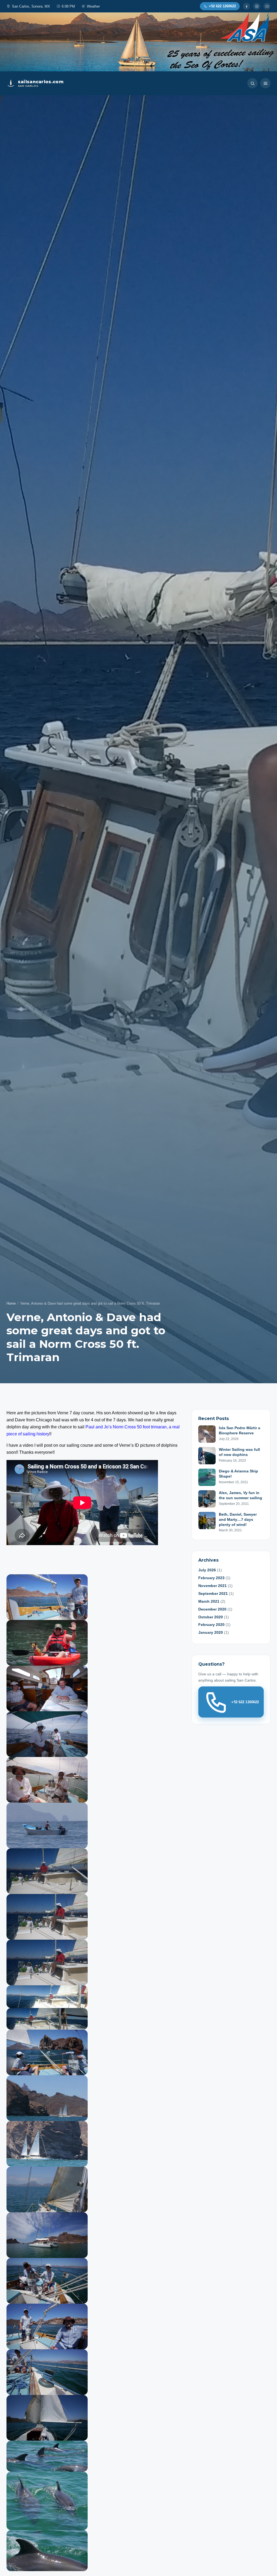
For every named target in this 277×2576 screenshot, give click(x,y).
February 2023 (211, 1578)
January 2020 (211, 1632)
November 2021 (212, 1586)
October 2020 (211, 1617)
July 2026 (207, 1570)
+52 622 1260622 (245, 1702)
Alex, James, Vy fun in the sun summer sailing (240, 1495)
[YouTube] (267, 6)
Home (11, 1303)
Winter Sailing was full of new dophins (239, 1452)
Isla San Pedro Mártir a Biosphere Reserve (240, 1430)
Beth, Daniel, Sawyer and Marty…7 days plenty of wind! (238, 1519)
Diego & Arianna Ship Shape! (238, 1474)
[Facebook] (246, 6)
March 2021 (209, 1601)
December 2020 (212, 1609)
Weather (93, 6)
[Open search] (252, 83)
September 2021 (213, 1593)
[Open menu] (265, 83)
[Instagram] (257, 6)
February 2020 (211, 1625)
